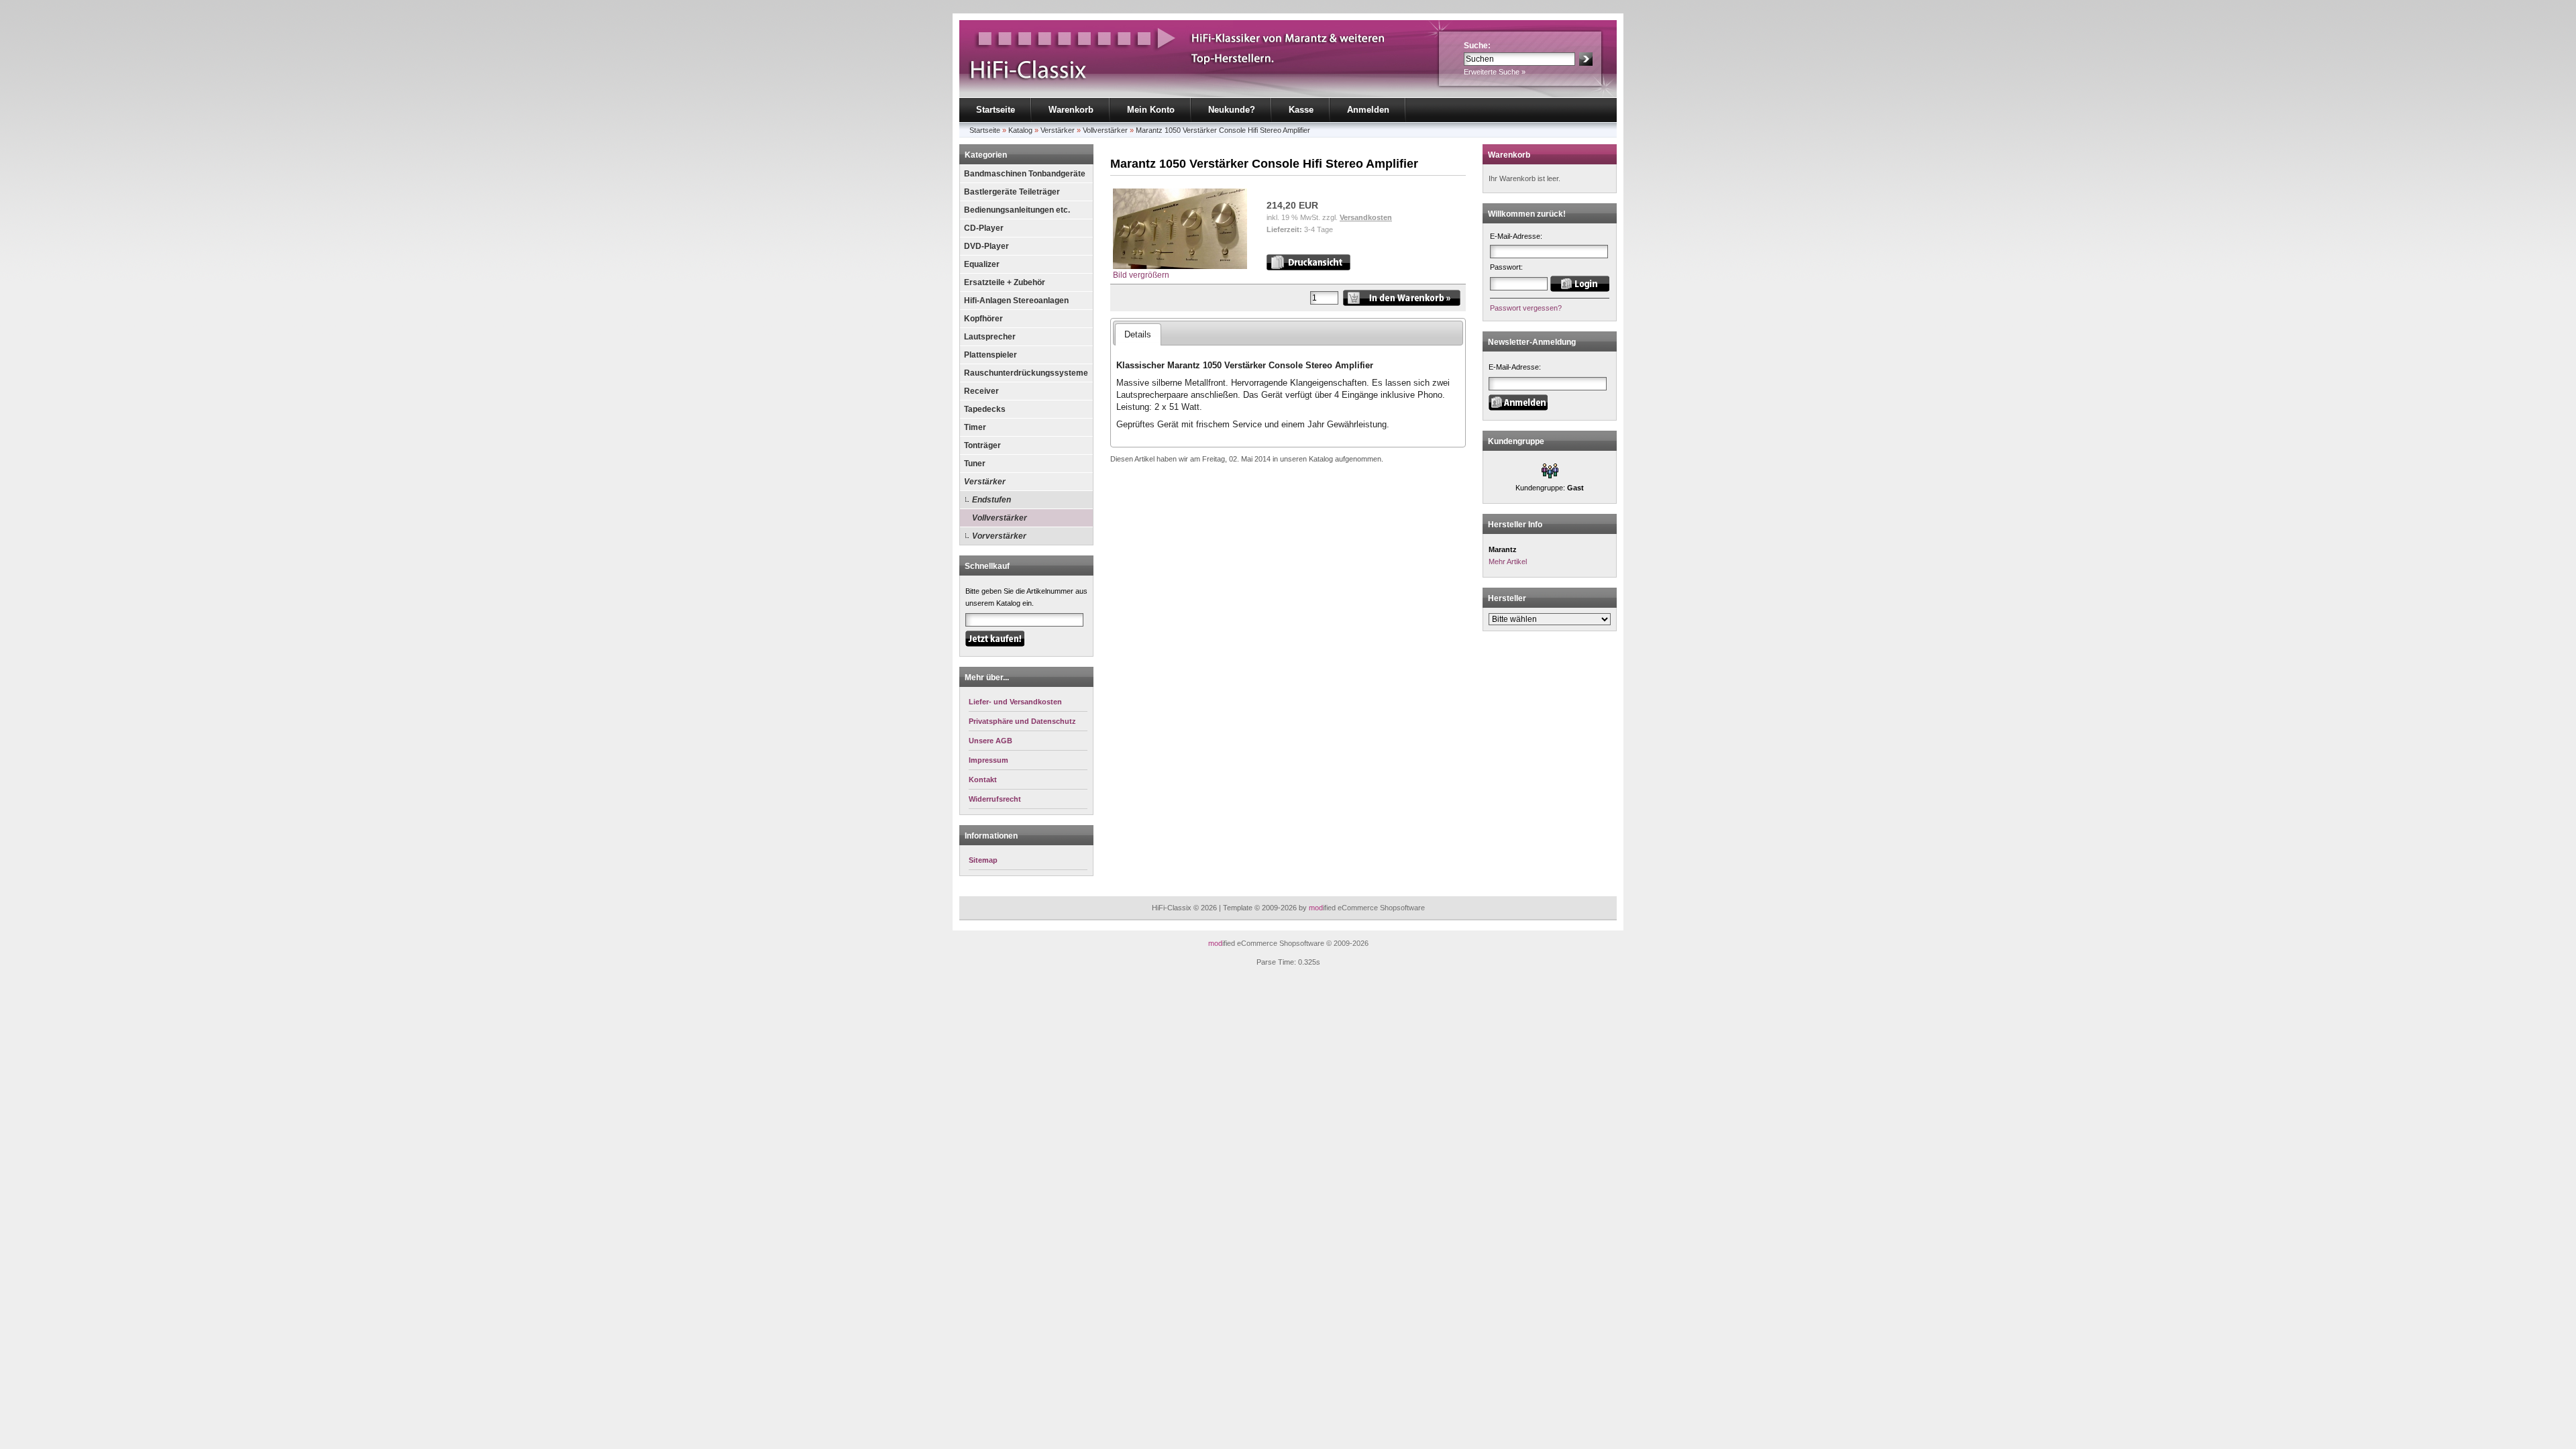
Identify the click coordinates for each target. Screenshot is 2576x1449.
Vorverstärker (999, 536)
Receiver (981, 391)
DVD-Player (986, 246)
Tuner (975, 464)
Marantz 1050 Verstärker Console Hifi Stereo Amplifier (1223, 130)
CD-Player (984, 228)
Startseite (996, 110)
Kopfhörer (983, 319)
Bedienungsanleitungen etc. (1017, 210)
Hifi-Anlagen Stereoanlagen (1016, 301)
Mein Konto (1151, 110)
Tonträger (982, 445)
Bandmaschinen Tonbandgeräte (1025, 174)
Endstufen (991, 500)
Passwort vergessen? (1526, 308)
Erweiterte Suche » (1495, 72)
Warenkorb (1071, 110)
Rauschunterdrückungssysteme (1026, 373)
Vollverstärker (1105, 130)
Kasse (1301, 110)
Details (1138, 334)
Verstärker (1058, 130)
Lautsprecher (990, 337)
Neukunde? (1232, 110)
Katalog (1020, 130)
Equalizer (982, 264)
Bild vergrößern (1141, 275)
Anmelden (1368, 110)
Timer (975, 427)
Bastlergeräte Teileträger (1012, 192)
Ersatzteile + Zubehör (1005, 282)
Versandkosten (1366, 217)
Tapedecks (985, 409)
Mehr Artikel (1508, 561)
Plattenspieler (990, 355)
